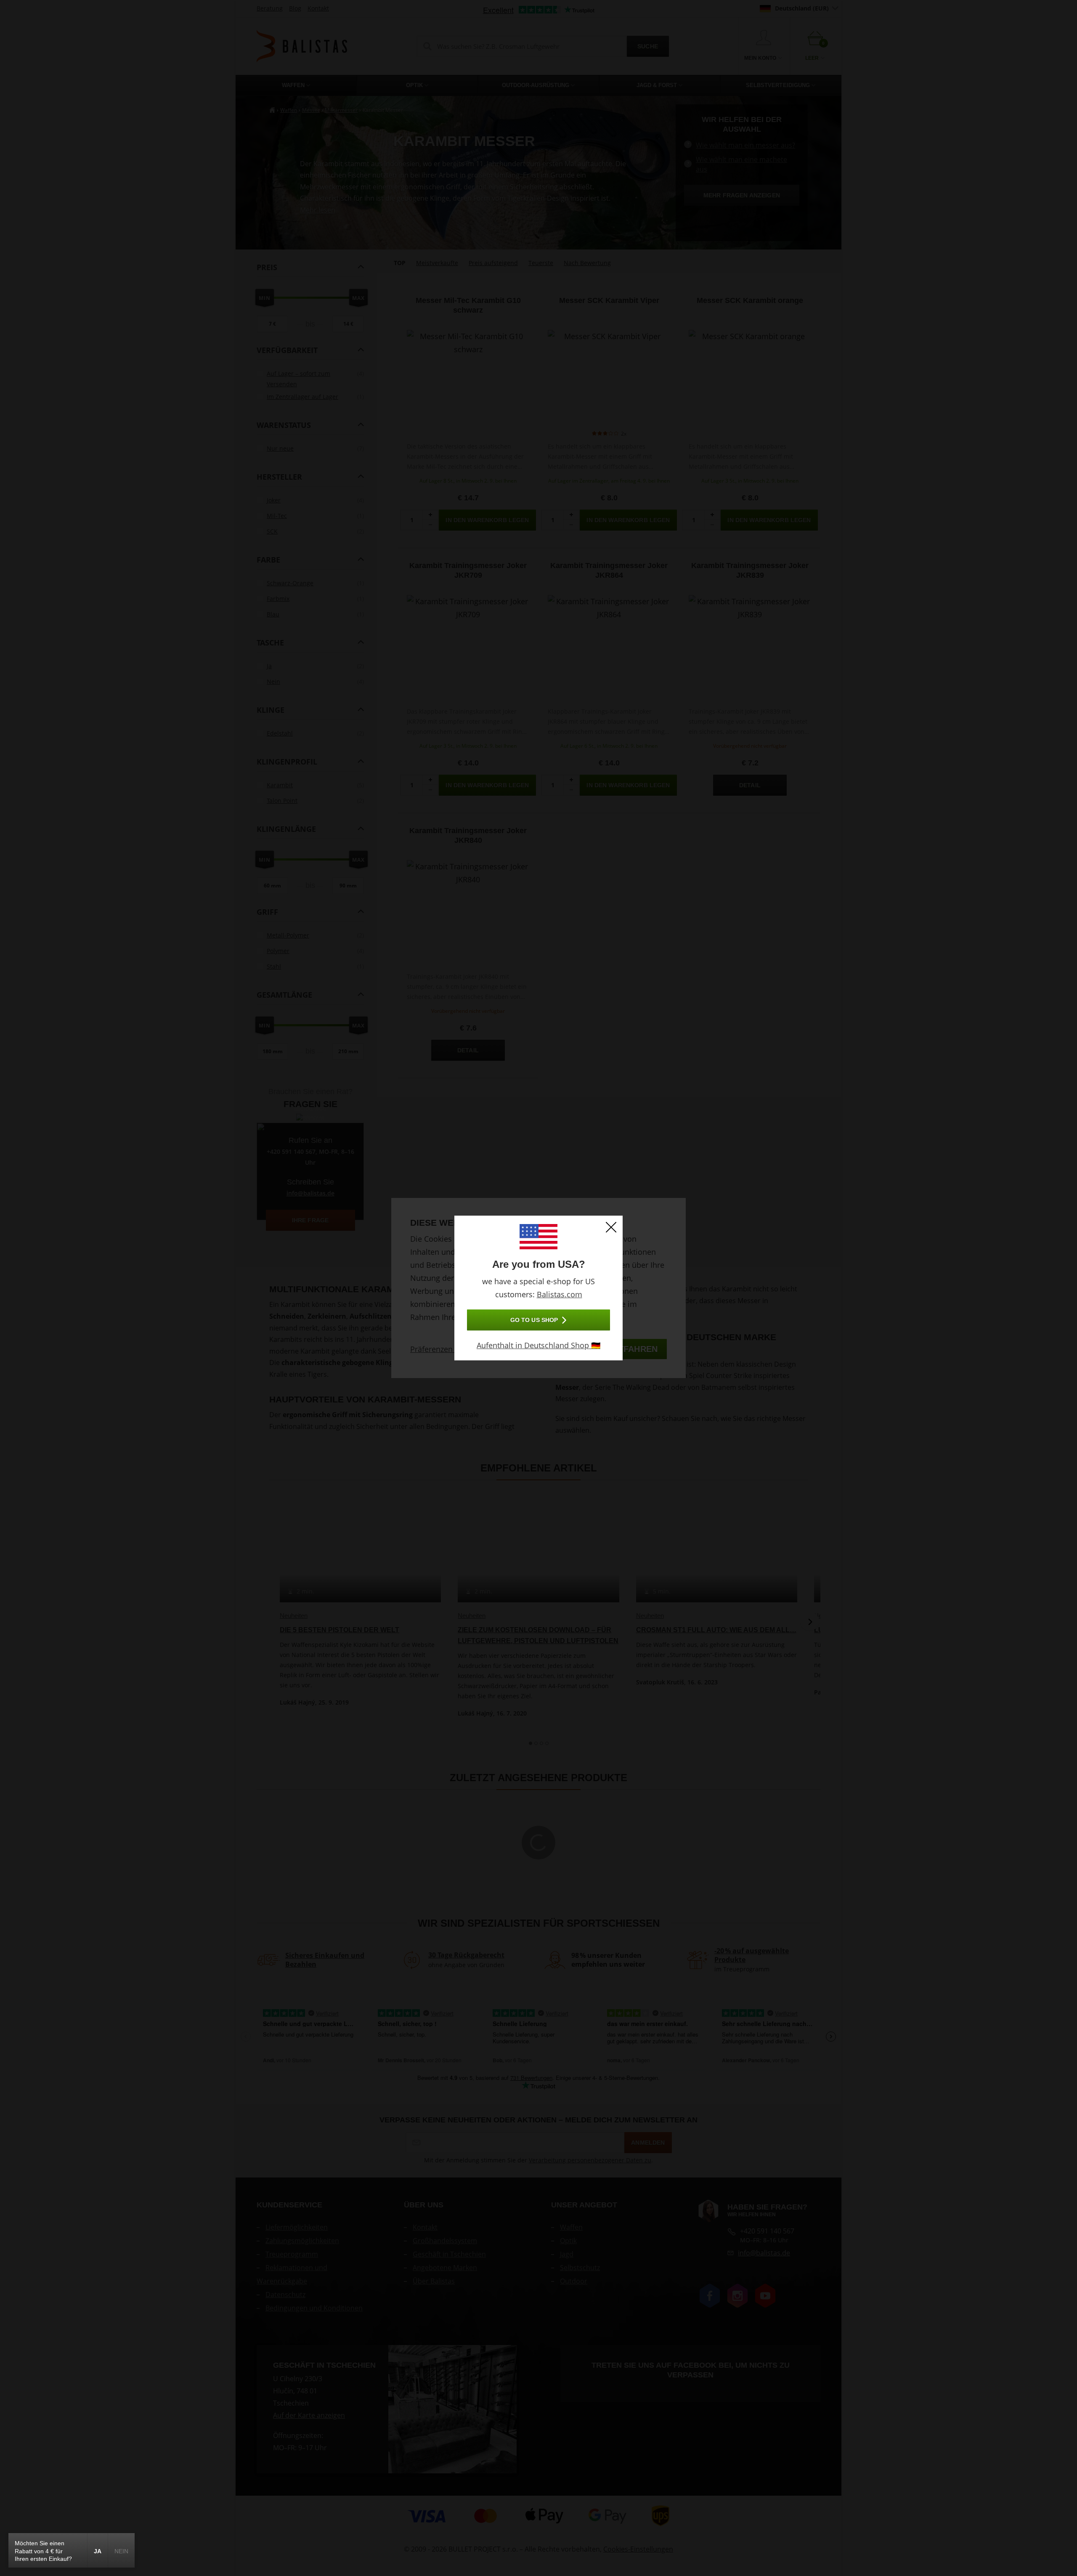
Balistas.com (560, 1294)
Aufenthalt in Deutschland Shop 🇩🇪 (538, 1345)
